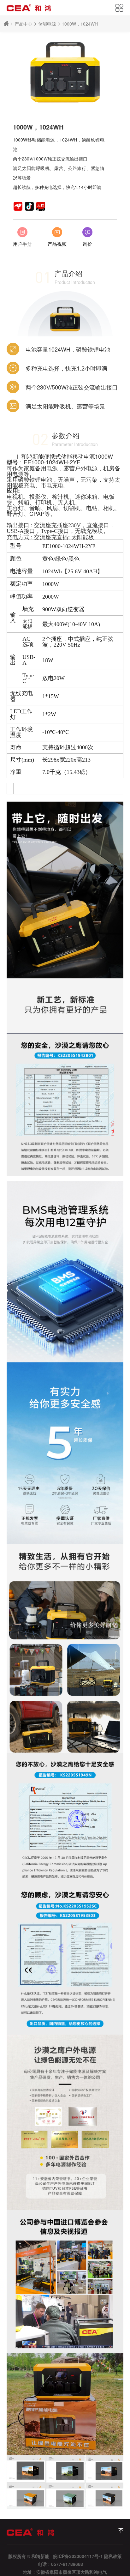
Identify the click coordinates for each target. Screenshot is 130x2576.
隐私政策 (113, 2556)
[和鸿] (121, 2531)
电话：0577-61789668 (60, 2564)
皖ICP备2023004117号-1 (78, 2556)
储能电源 (47, 24)
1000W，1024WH (80, 24)
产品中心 (23, 24)
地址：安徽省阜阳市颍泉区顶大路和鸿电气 (65, 2572)
